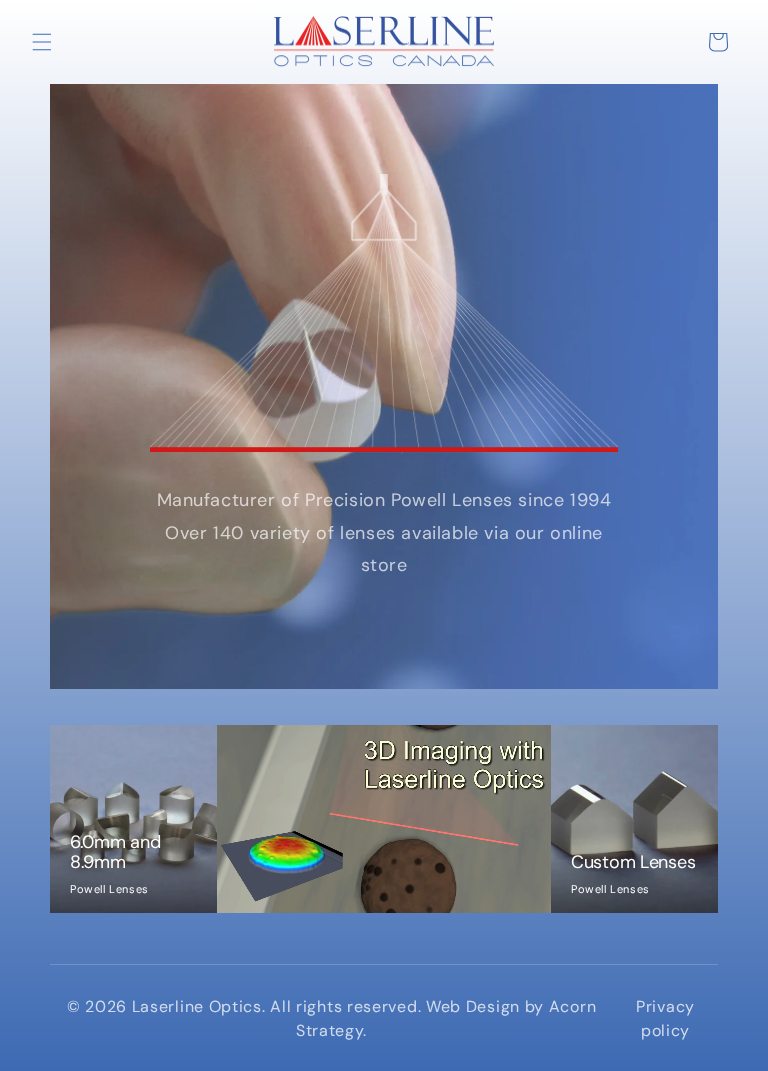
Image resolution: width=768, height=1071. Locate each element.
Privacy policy (665, 1018)
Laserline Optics (197, 1006)
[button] (42, 42)
